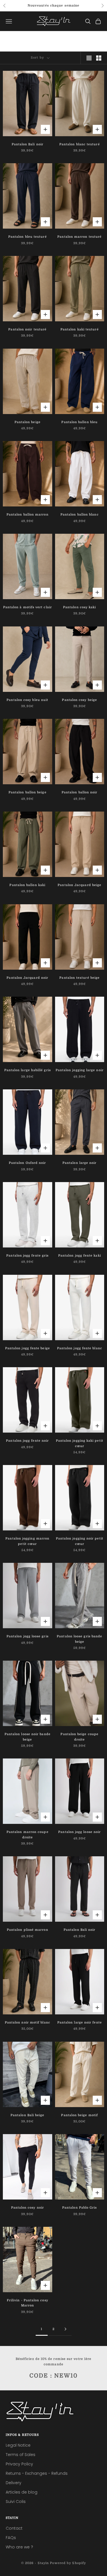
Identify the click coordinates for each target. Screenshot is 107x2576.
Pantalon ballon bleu (79, 422)
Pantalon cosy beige (79, 700)
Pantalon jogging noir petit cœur (80, 1541)
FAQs (11, 2538)
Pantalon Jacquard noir (27, 978)
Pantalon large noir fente (80, 2022)
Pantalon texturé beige (79, 978)
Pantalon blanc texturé (80, 144)
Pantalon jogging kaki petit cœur (80, 1443)
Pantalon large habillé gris (28, 1070)
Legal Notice (18, 2445)
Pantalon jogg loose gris (28, 1636)
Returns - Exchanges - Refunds (37, 2473)
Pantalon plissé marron (28, 1930)
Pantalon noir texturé (27, 329)
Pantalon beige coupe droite (79, 1737)
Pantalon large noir (80, 1163)
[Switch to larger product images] (89, 58)
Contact (14, 2528)
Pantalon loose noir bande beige (28, 1737)
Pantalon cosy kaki (79, 607)
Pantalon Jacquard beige (79, 885)
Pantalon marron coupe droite (28, 1835)
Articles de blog (22, 2492)
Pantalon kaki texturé (80, 329)
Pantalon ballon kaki (27, 885)
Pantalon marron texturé (79, 237)
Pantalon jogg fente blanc (80, 1348)
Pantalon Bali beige (28, 2115)
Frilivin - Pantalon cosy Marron (28, 2303)
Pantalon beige (28, 422)
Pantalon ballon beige (28, 792)
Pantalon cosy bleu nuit (27, 700)
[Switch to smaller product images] (99, 58)
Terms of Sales (21, 2455)
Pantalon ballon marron (28, 515)
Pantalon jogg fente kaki (80, 1256)
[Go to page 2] (66, 2329)
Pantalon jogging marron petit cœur (27, 1541)
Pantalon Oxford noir (28, 1163)
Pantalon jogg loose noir (79, 1832)
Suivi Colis (16, 2501)
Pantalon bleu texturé (28, 237)
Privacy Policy (19, 2464)
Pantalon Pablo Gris (80, 2208)
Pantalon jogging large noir (80, 1070)
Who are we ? (19, 2547)
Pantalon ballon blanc (80, 515)
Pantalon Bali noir (28, 144)
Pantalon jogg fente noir (27, 1441)
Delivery (14, 2483)
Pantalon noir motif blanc (28, 2022)
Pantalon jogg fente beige (28, 1348)
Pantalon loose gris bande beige (79, 1639)
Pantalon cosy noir (28, 2208)
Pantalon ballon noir (80, 792)
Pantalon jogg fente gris (27, 1256)
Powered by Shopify (68, 2563)
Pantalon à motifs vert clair (28, 607)
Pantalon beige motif (79, 2115)
